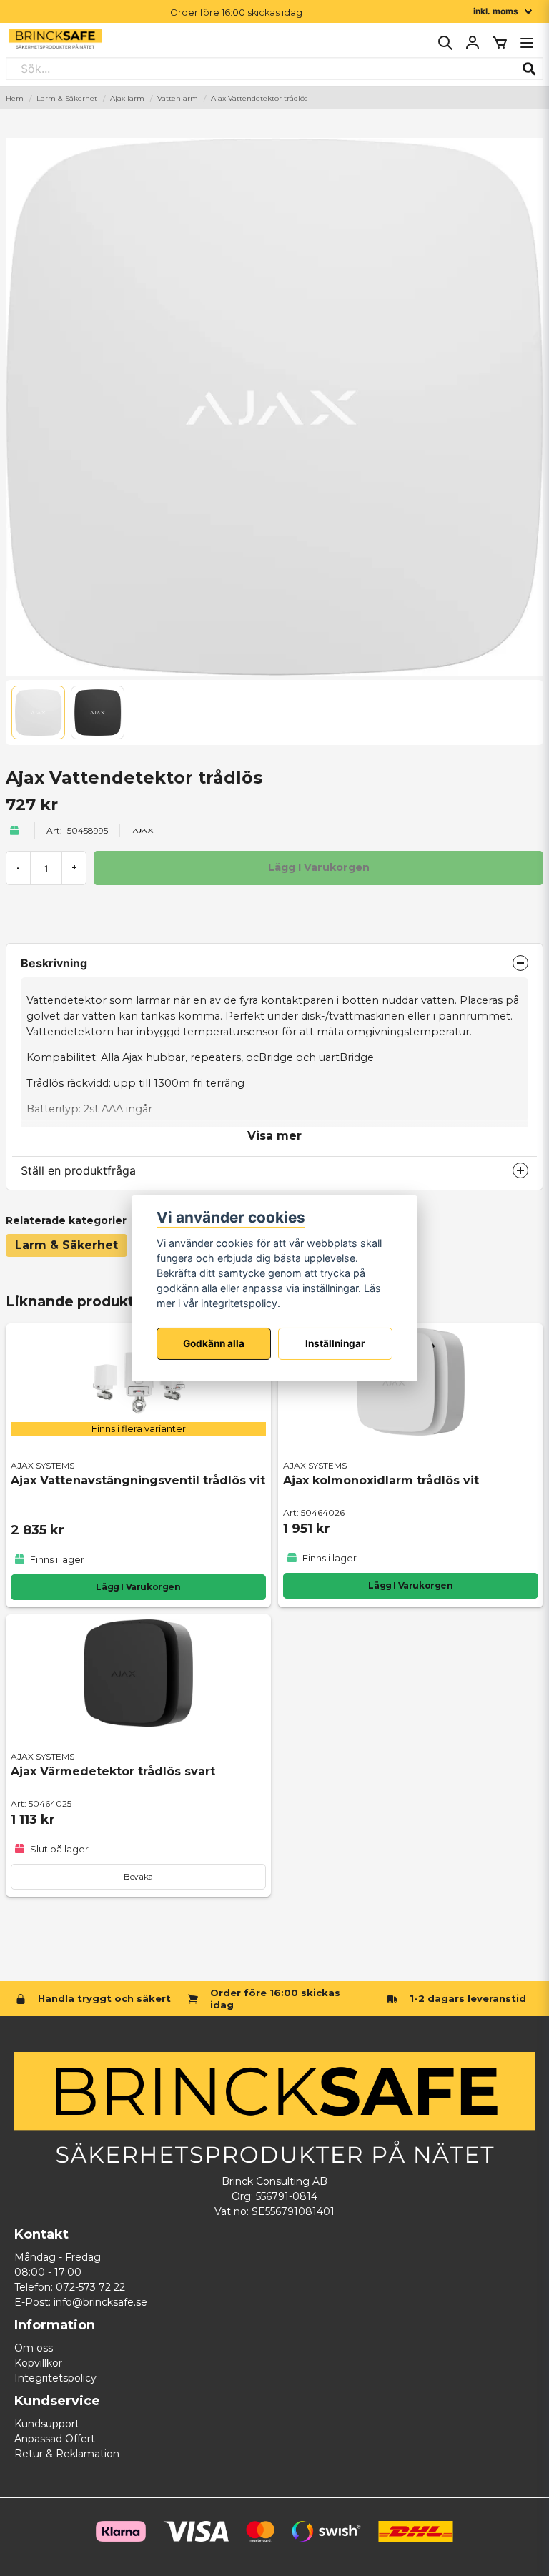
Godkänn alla (214, 1343)
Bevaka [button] (138, 1876)
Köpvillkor (38, 2363)
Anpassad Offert (55, 2439)
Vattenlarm (178, 98)
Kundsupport (47, 2424)
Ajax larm (127, 98)
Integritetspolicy (55, 2378)
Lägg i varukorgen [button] (138, 1587)
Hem (15, 98)
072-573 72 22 (90, 2287)
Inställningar (335, 1343)
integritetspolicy (239, 1303)
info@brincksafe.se (100, 2302)
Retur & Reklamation (67, 2454)
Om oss (34, 2348)
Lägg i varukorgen (410, 1585)
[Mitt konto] (473, 43)
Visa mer (274, 1136)
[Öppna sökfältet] (445, 43)
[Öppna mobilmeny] (527, 43)
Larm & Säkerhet (67, 98)
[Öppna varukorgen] (500, 43)
